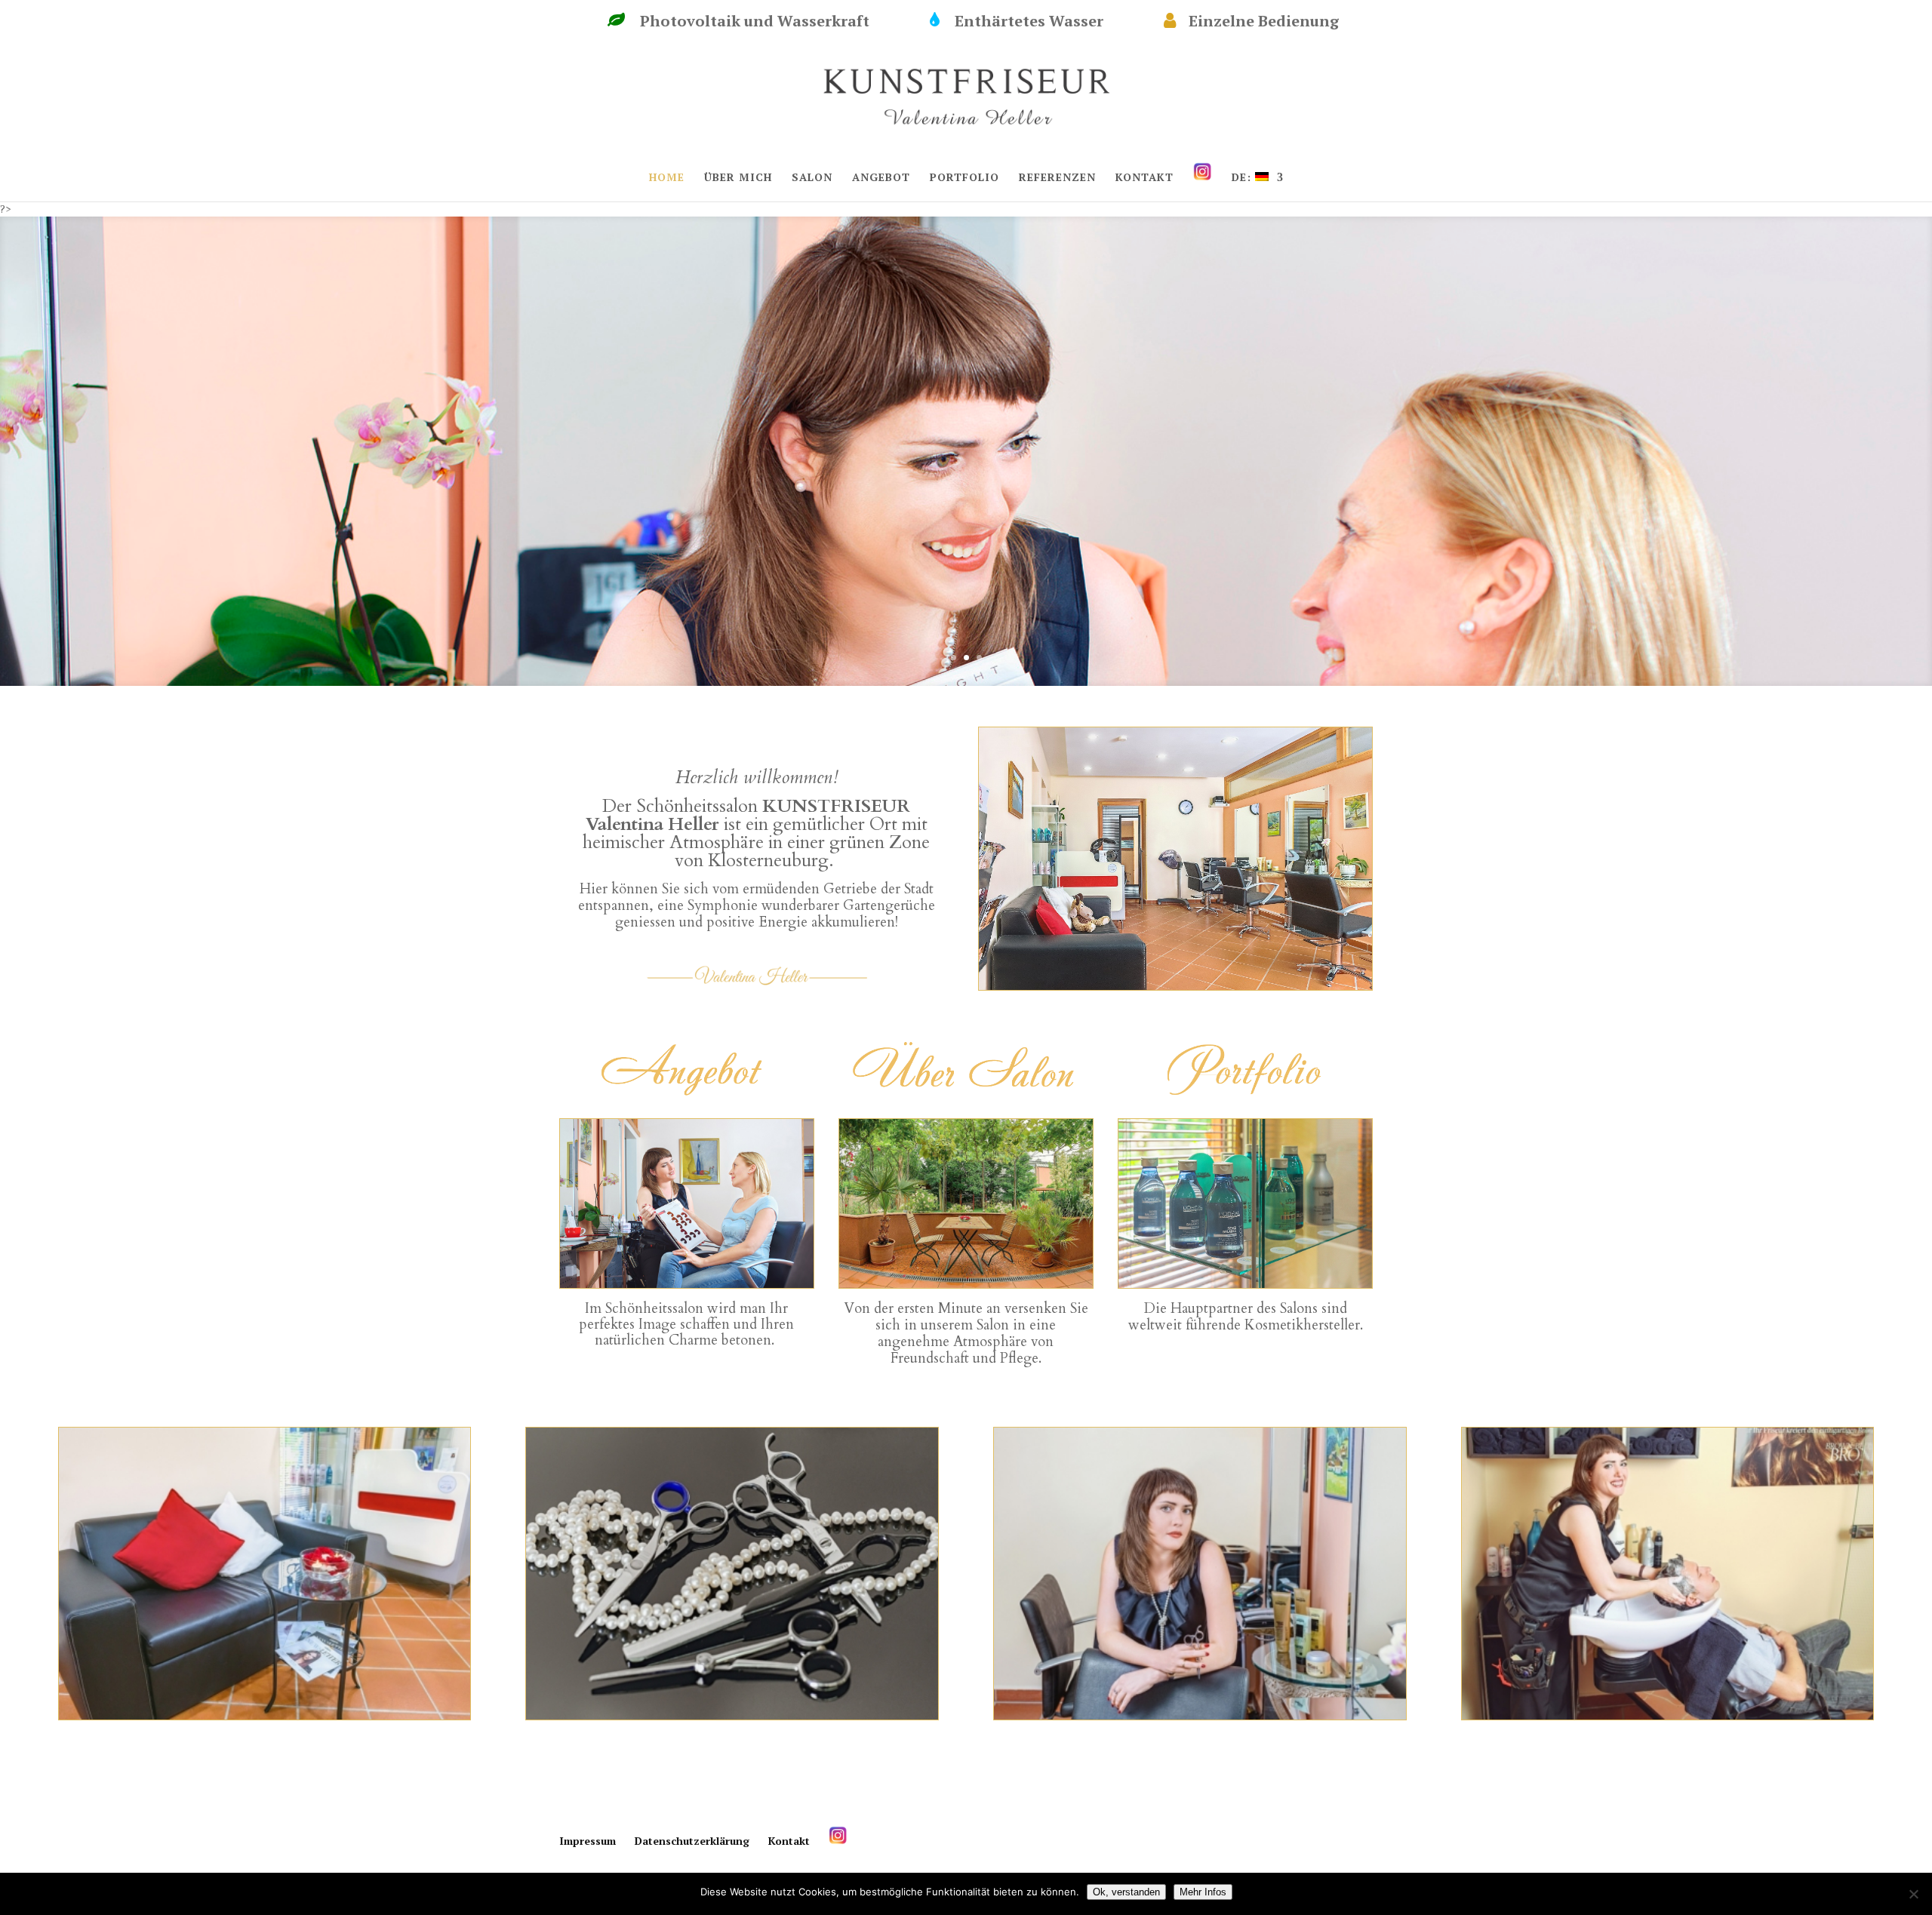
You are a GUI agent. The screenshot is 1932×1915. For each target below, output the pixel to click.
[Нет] (1913, 1894)
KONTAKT (1144, 178)
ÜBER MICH (738, 178)
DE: (1243, 178)
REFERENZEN (1057, 178)
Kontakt (789, 1841)
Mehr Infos (1203, 1892)
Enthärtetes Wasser (1044, 21)
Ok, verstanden (1126, 1892)
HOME (667, 178)
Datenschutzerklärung (692, 1841)
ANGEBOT (881, 178)
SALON (812, 178)
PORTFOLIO (964, 178)
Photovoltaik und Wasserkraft (770, 21)
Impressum (588, 1841)
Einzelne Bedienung (1279, 21)
